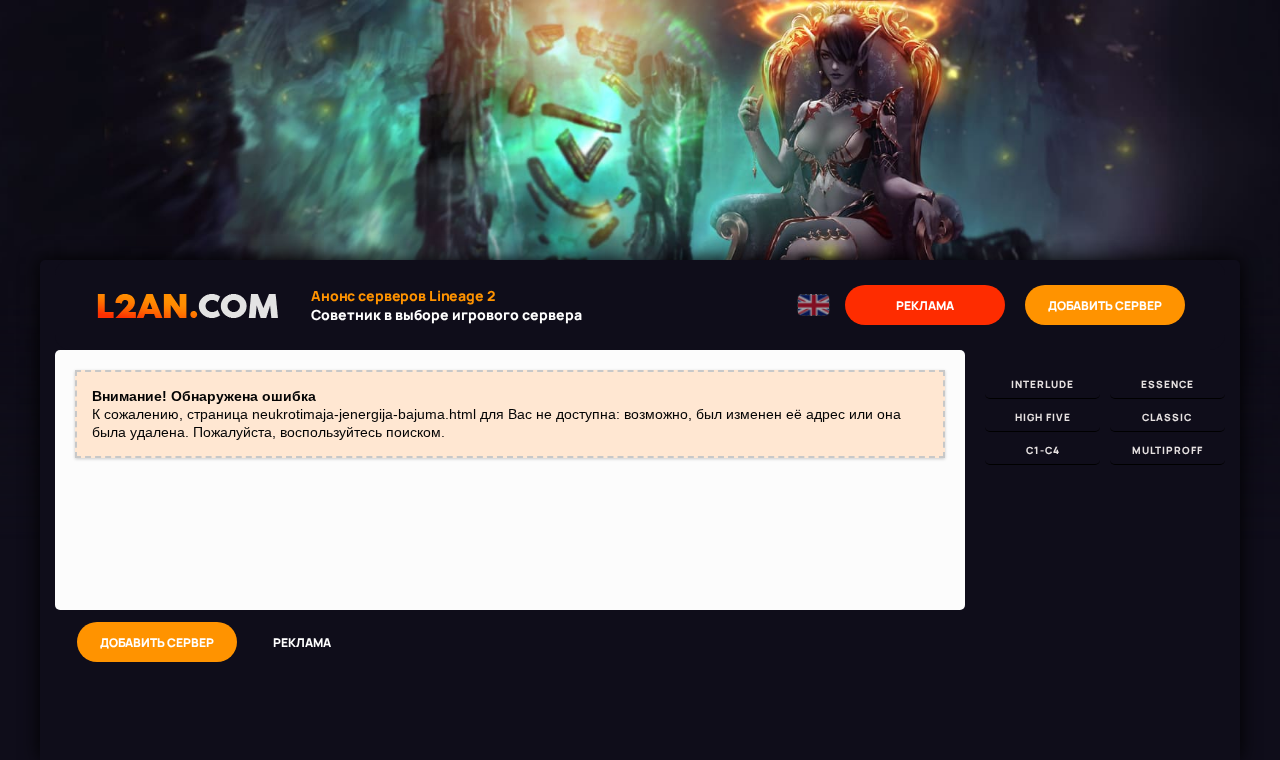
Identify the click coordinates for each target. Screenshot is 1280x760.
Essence (1167, 384)
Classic (1167, 417)
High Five (1043, 417)
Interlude (1042, 384)
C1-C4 (1043, 450)
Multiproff (1167, 450)
